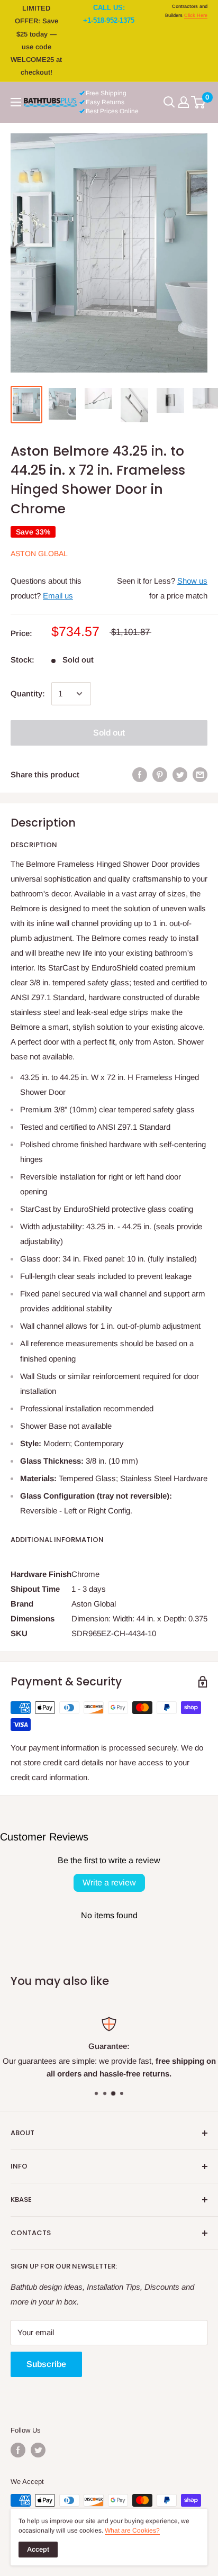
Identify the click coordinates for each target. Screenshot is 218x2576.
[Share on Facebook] (140, 774)
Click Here (196, 15)
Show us (192, 581)
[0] (199, 102)
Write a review (109, 1883)
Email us (58, 596)
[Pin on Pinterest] (160, 774)
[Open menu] (16, 102)
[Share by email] (200, 774)
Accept (38, 2549)
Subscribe (46, 2364)
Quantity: (28, 693)
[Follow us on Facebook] (18, 2450)
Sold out (109, 733)
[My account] (184, 102)
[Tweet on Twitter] (180, 774)
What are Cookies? (132, 2530)
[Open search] (169, 102)
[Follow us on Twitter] (38, 2450)
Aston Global (39, 554)
